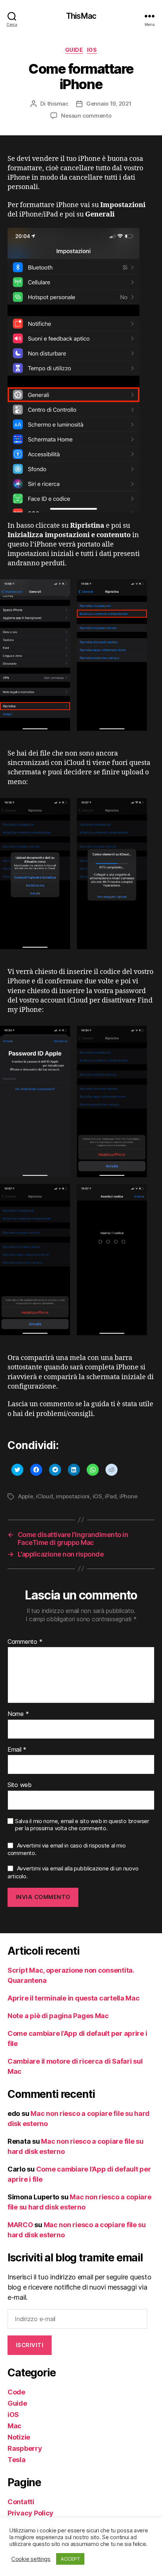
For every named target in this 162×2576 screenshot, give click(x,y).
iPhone (128, 1496)
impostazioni (73, 1496)
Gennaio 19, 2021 (109, 104)
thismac (58, 104)
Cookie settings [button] (31, 2559)
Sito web (20, 1785)
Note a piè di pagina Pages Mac (58, 2016)
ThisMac (81, 16)
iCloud (44, 1496)
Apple (26, 1496)
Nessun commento (86, 116)
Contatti (21, 2502)
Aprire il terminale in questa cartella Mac (74, 1998)
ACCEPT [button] (70, 2559)
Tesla (17, 2460)
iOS (92, 50)
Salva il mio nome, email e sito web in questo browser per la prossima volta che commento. (82, 1825)
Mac (15, 2426)
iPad (111, 1496)
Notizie (19, 2437)
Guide (74, 50)
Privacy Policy (31, 2513)
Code (16, 2392)
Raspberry (25, 2448)
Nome (18, 1714)
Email (17, 1750)
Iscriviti (30, 2345)
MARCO (20, 2225)
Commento (25, 1642)
